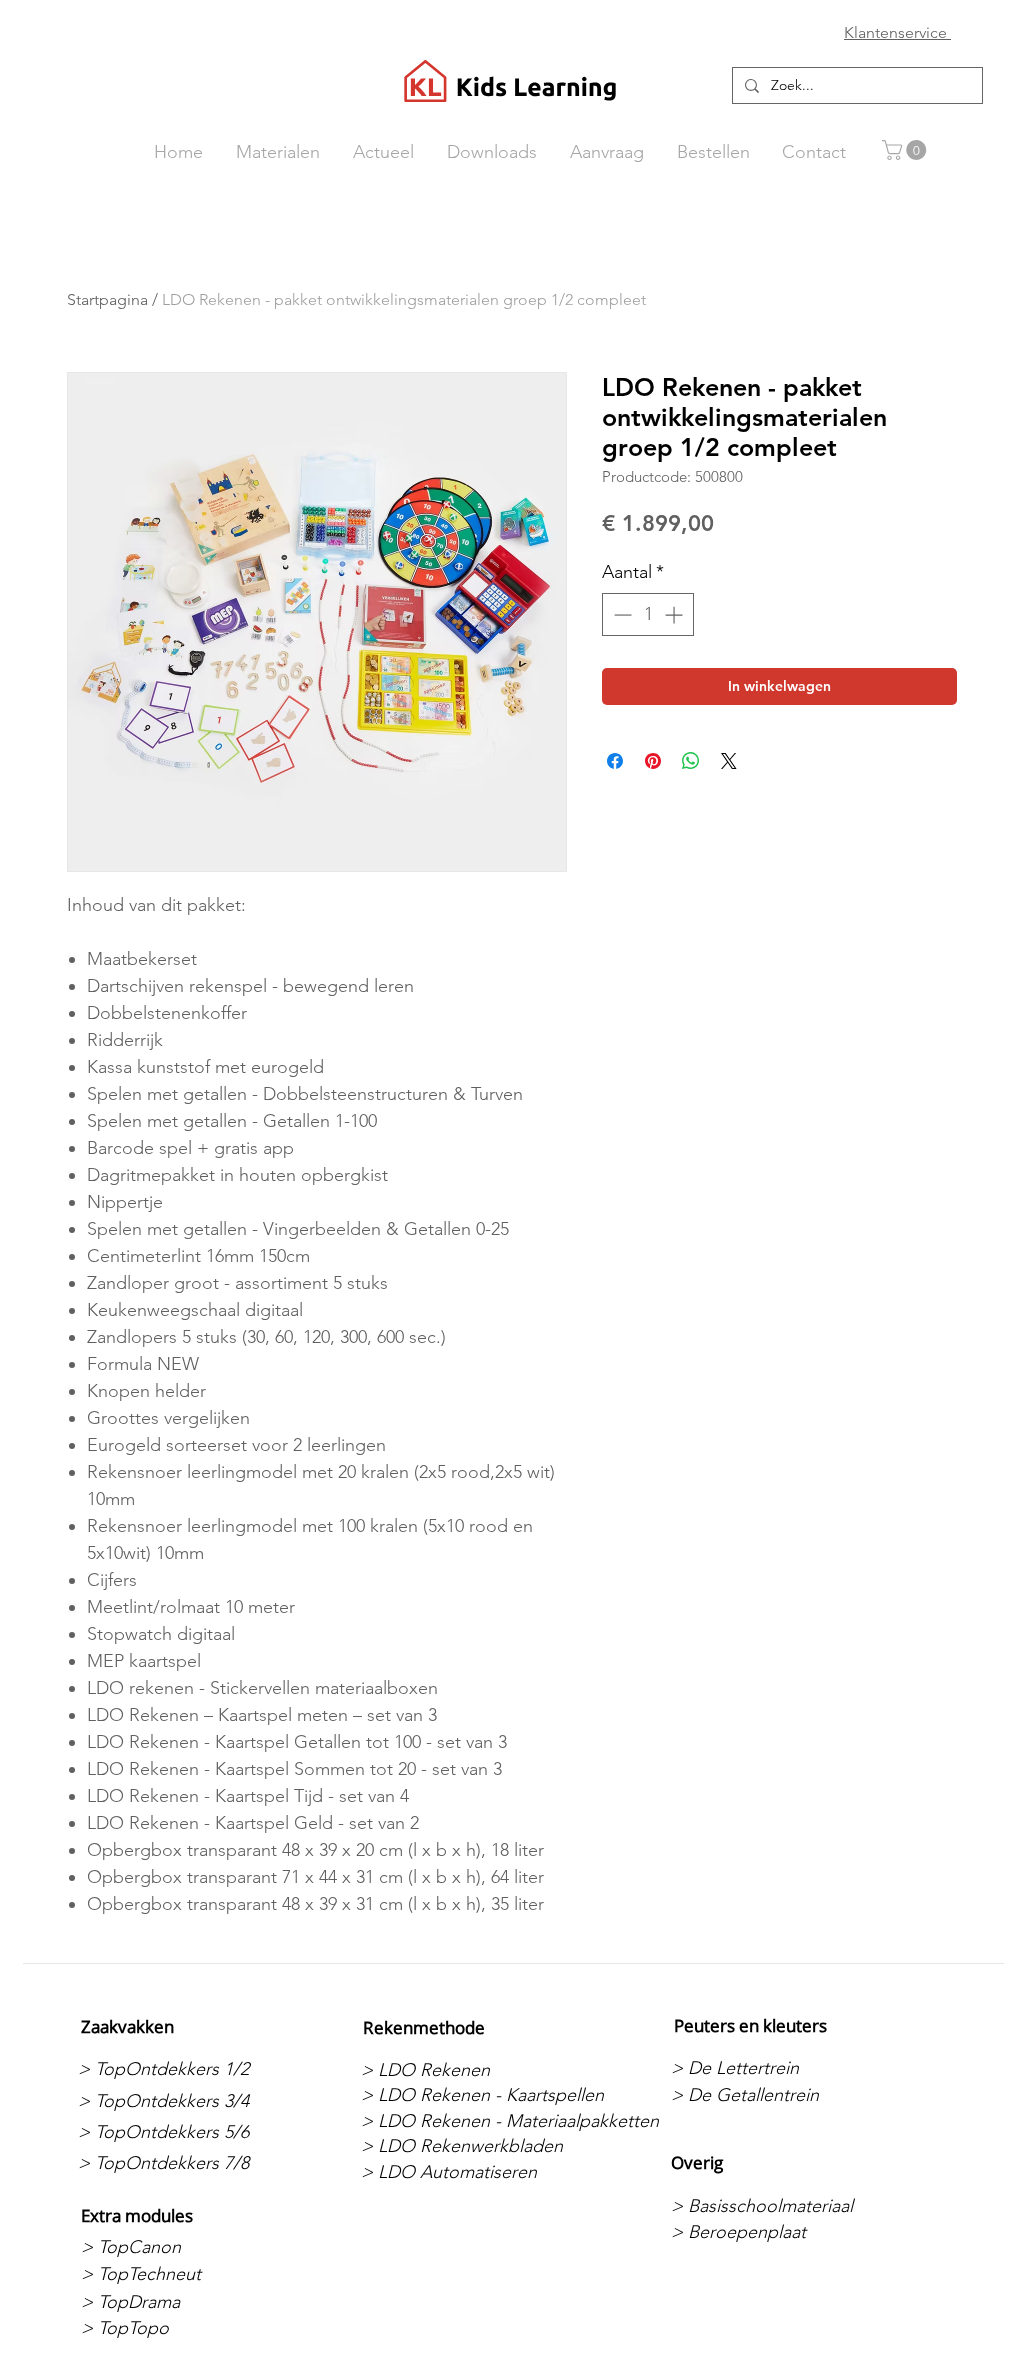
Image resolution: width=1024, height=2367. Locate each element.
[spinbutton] (648, 614)
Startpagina (107, 299)
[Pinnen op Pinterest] (653, 761)
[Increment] (675, 614)
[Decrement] (620, 614)
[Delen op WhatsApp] (691, 761)
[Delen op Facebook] (615, 761)
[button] (906, 150)
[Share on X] (729, 761)
